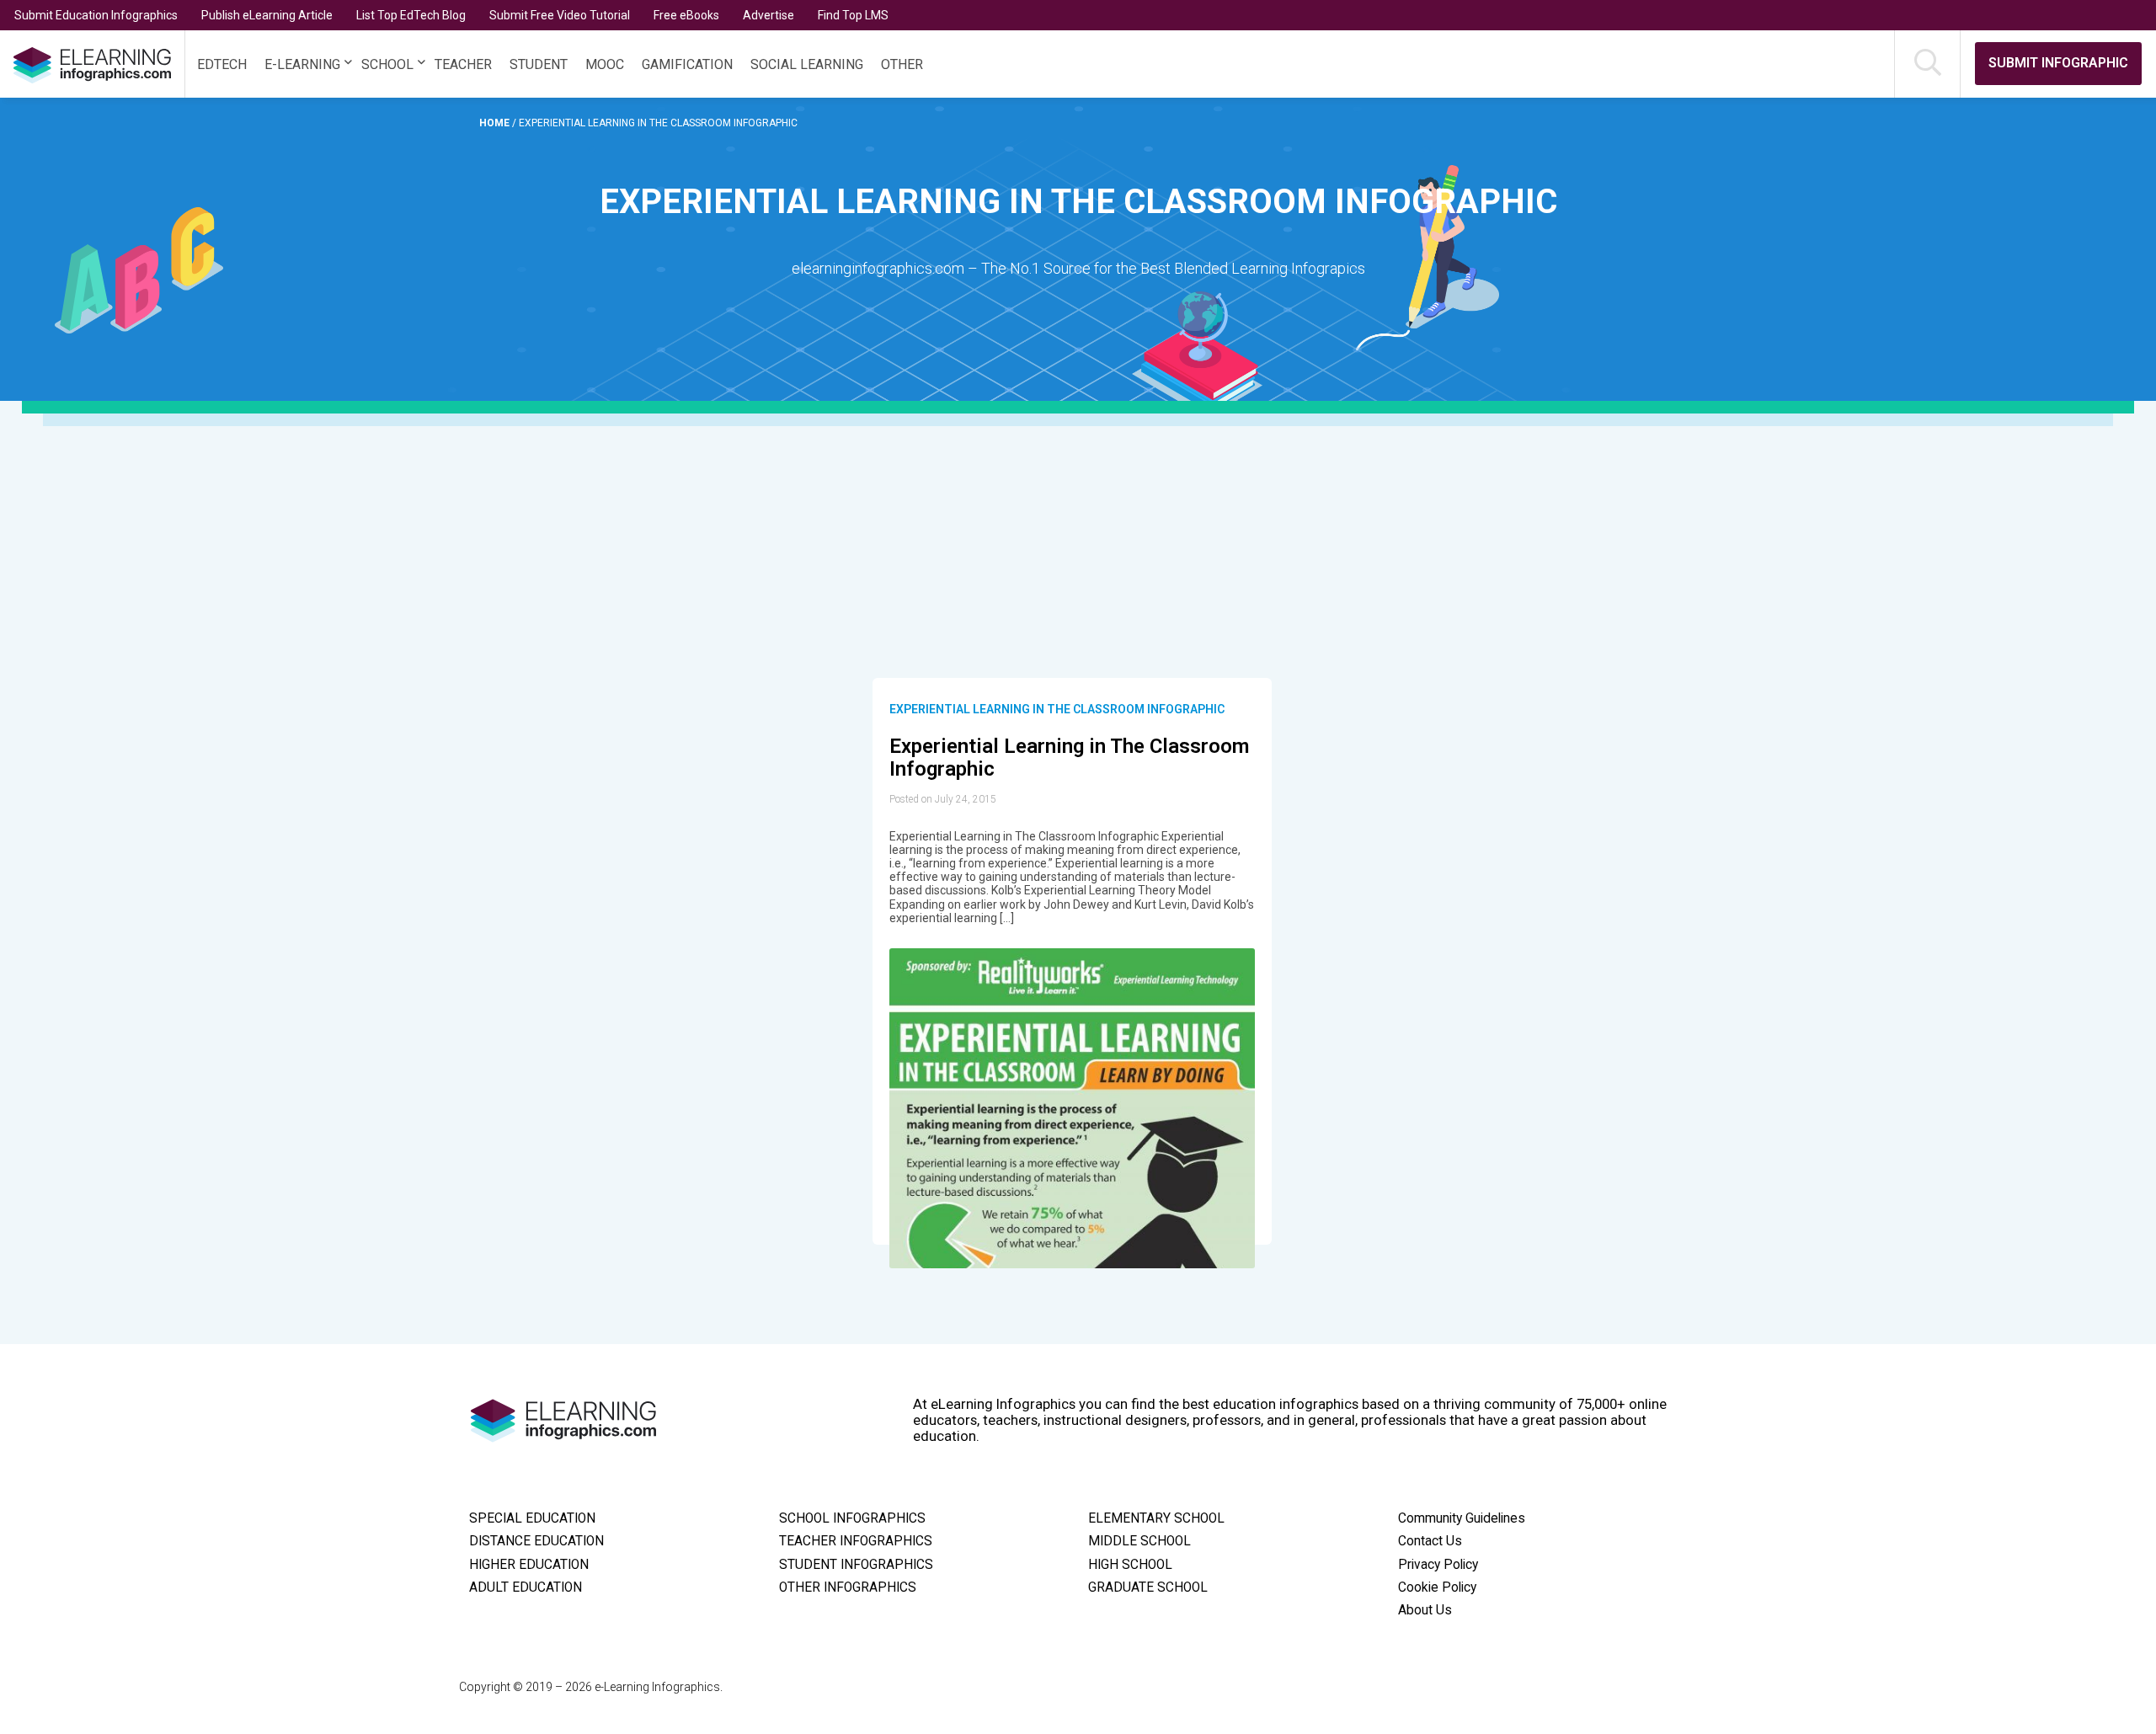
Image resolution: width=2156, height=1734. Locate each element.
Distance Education (536, 1541)
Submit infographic (2058, 63)
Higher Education (529, 1565)
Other (902, 64)
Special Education (532, 1518)
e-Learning (302, 64)
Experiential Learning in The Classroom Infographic (1057, 709)
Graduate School (1148, 1587)
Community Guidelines (1462, 1518)
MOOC (605, 64)
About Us (1425, 1610)
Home (496, 123)
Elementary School (1156, 1518)
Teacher (463, 64)
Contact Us (1430, 1541)
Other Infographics (848, 1587)
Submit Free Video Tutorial (560, 15)
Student (539, 64)
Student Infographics (856, 1565)
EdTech (222, 64)
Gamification (687, 64)
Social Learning (807, 64)
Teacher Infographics (856, 1541)
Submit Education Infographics (96, 15)
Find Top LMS (853, 15)
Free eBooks (686, 15)
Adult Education (526, 1587)
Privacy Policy (1438, 1565)
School (387, 64)
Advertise (768, 15)
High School (1130, 1565)
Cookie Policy (1437, 1587)
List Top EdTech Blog (411, 15)
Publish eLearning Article (267, 15)
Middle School (1139, 1541)
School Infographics (852, 1518)
